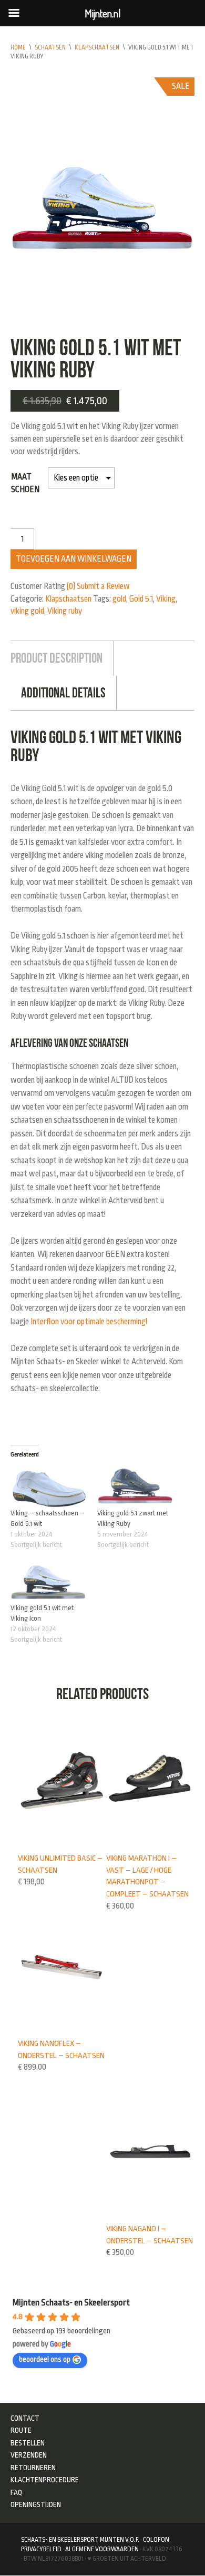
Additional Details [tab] (63, 693)
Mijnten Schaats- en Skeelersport (71, 2303)
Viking (166, 599)
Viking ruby (65, 611)
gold (119, 599)
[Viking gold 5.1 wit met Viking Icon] (49, 1581)
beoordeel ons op (45, 2359)
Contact (25, 2418)
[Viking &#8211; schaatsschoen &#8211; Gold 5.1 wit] (49, 1486)
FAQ (17, 2492)
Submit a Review (103, 586)
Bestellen (28, 2443)
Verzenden (29, 2455)
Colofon (156, 2540)
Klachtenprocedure (45, 2480)
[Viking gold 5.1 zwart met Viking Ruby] (135, 1486)
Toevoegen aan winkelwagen (74, 559)
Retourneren (33, 2468)
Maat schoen (25, 483)
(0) (71, 586)
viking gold (27, 611)
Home (18, 47)
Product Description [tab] (57, 658)
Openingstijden (36, 2504)
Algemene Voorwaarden (102, 2549)
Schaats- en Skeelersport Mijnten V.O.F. (80, 2540)
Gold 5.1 (141, 599)
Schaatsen (50, 47)
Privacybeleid (41, 2549)
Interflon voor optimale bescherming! (89, 1322)
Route (21, 2430)
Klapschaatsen (97, 47)
